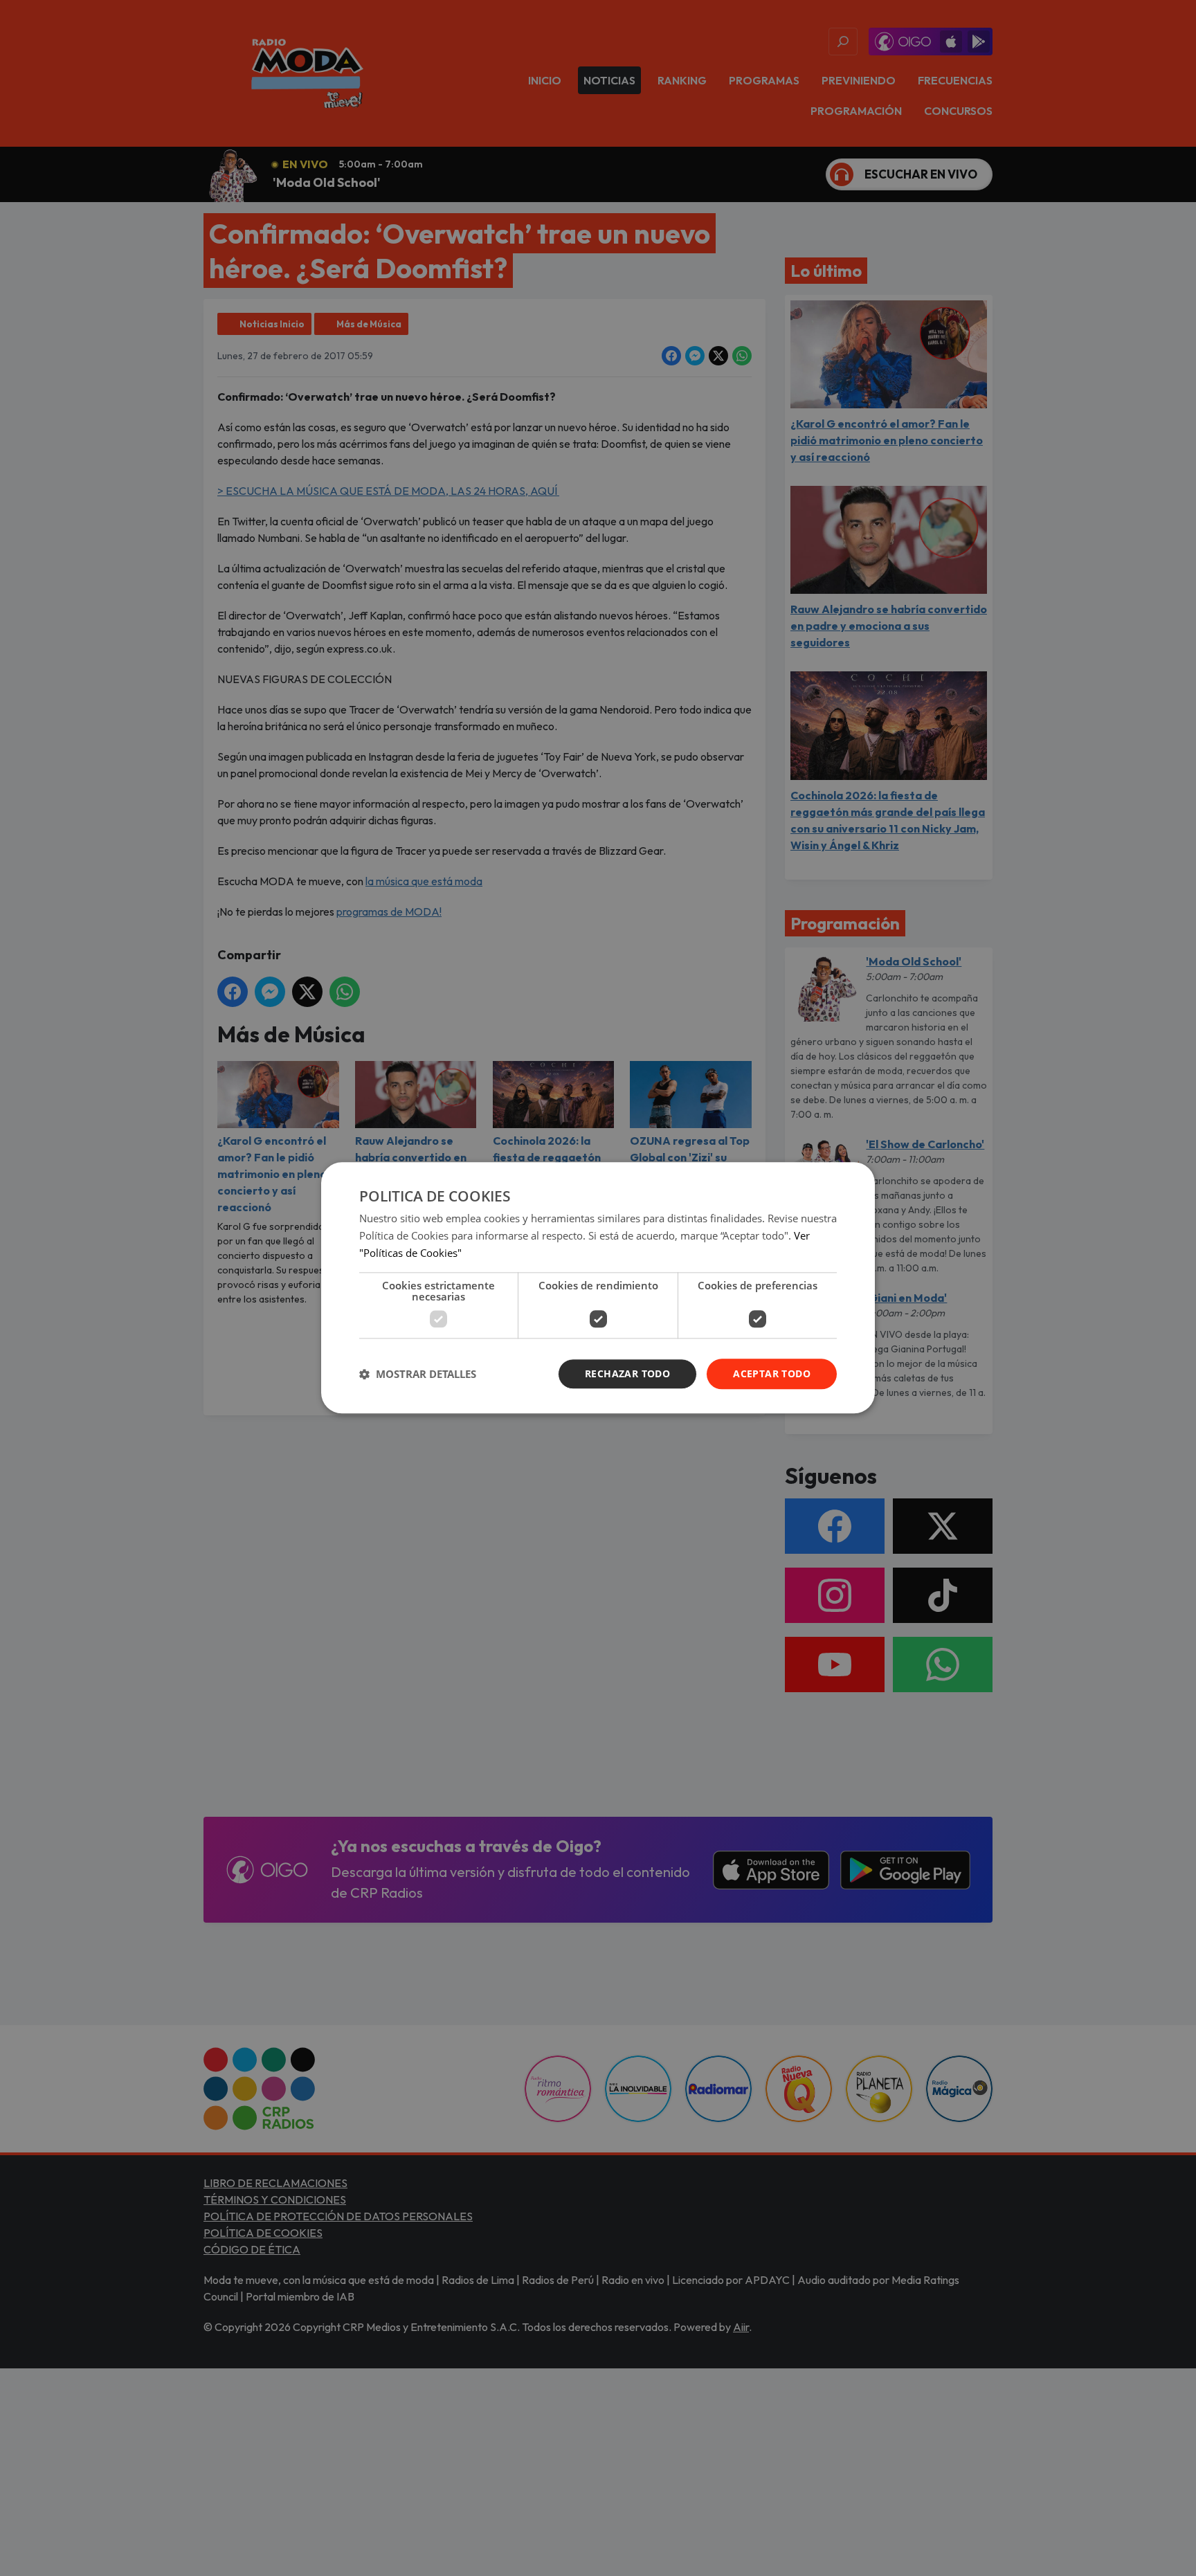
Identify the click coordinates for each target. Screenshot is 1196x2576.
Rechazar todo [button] (627, 1373)
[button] (418, 1374)
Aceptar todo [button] (772, 1373)
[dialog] (598, 1288)
